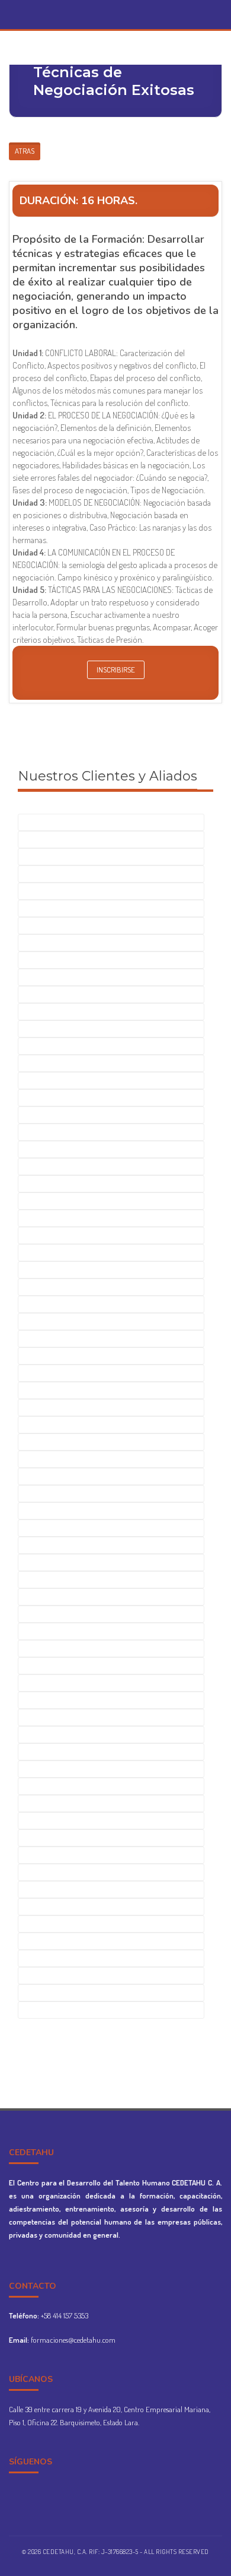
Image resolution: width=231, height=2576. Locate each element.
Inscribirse (116, 670)
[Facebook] (105, 10)
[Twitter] (116, 10)
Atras (25, 151)
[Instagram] (126, 10)
